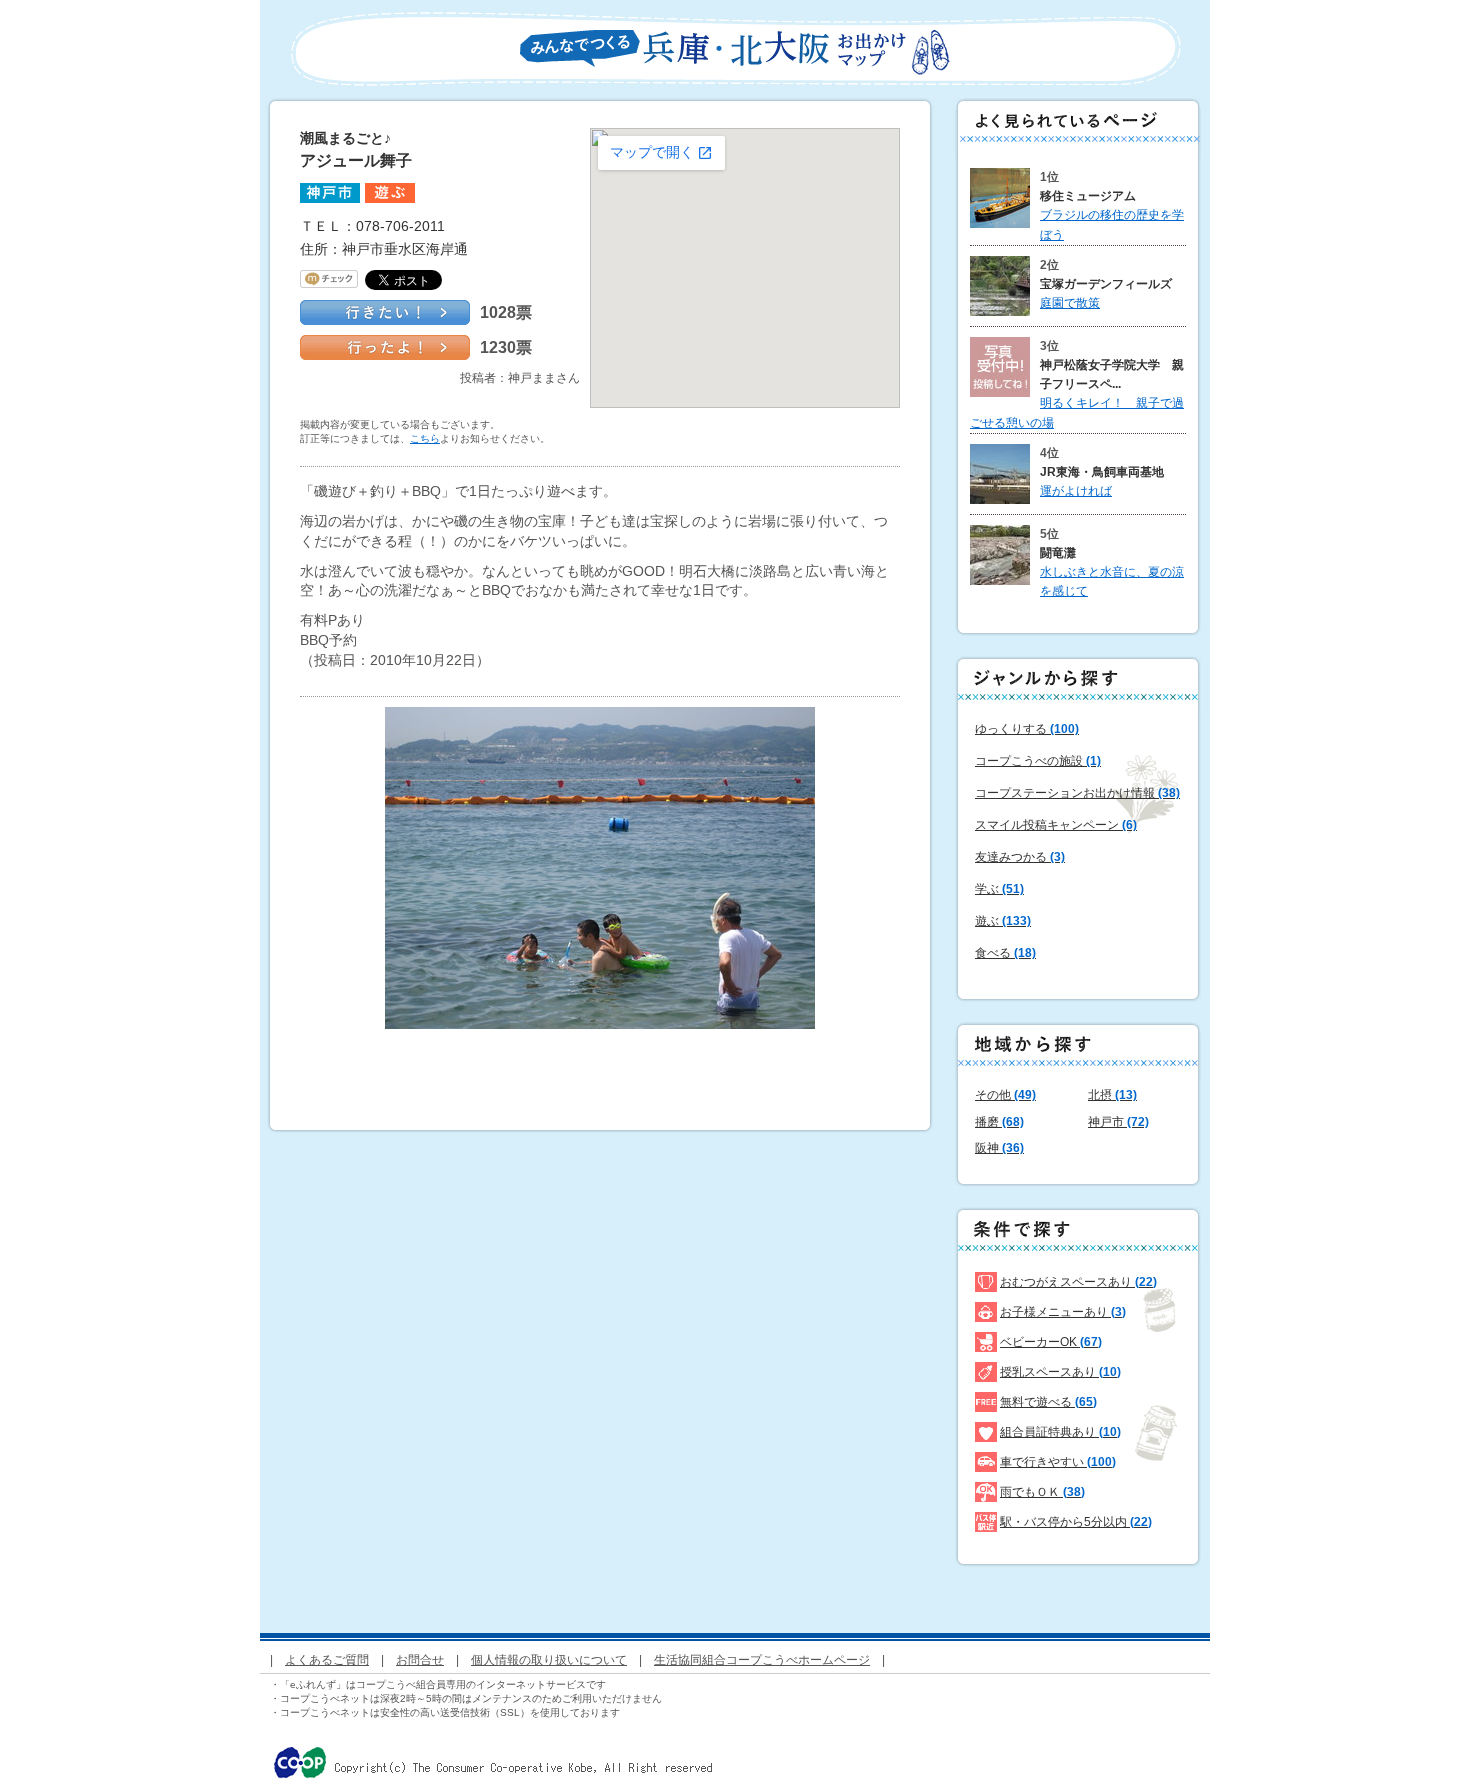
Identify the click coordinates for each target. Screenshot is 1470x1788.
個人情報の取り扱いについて (549, 1660)
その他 (1005, 1095)
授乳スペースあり (1060, 1372)
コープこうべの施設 (1038, 761)
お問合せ (420, 1660)
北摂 (1112, 1095)
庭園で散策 (1070, 303)
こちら (425, 438)
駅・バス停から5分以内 (1076, 1522)
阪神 (999, 1148)
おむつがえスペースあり (1078, 1282)
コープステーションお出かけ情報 (1077, 793)
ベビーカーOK (1051, 1342)
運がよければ (1076, 491)
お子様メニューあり (1063, 1312)
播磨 (999, 1122)
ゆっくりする (1027, 729)
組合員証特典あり (1060, 1432)
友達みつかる (1020, 857)
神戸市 (1118, 1122)
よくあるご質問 (327, 1660)
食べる (1005, 953)
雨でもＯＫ (1042, 1492)
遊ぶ (1003, 921)
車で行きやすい (1058, 1462)
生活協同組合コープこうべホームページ (762, 1660)
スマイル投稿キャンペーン (1056, 825)
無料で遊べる (1048, 1402)
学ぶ (999, 889)
